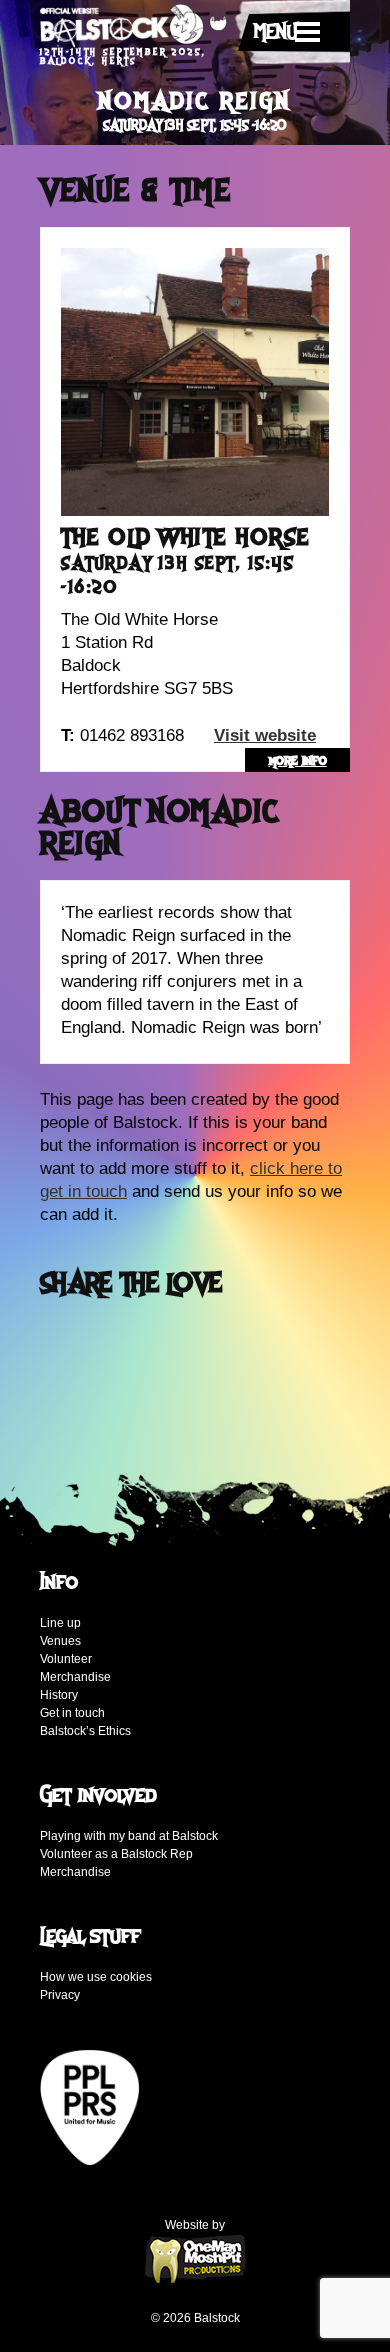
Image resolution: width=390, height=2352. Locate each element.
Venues (60, 1641)
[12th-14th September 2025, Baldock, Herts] (133, 27)
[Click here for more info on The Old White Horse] (195, 381)
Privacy (60, 1995)
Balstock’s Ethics (85, 1731)
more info (298, 760)
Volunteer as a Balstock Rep (116, 1854)
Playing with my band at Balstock (129, 1836)
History (59, 1695)
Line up (60, 1623)
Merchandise (75, 1677)
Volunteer (66, 1659)
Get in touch (72, 1713)
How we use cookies (96, 1977)
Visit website (265, 735)
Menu (275, 32)
